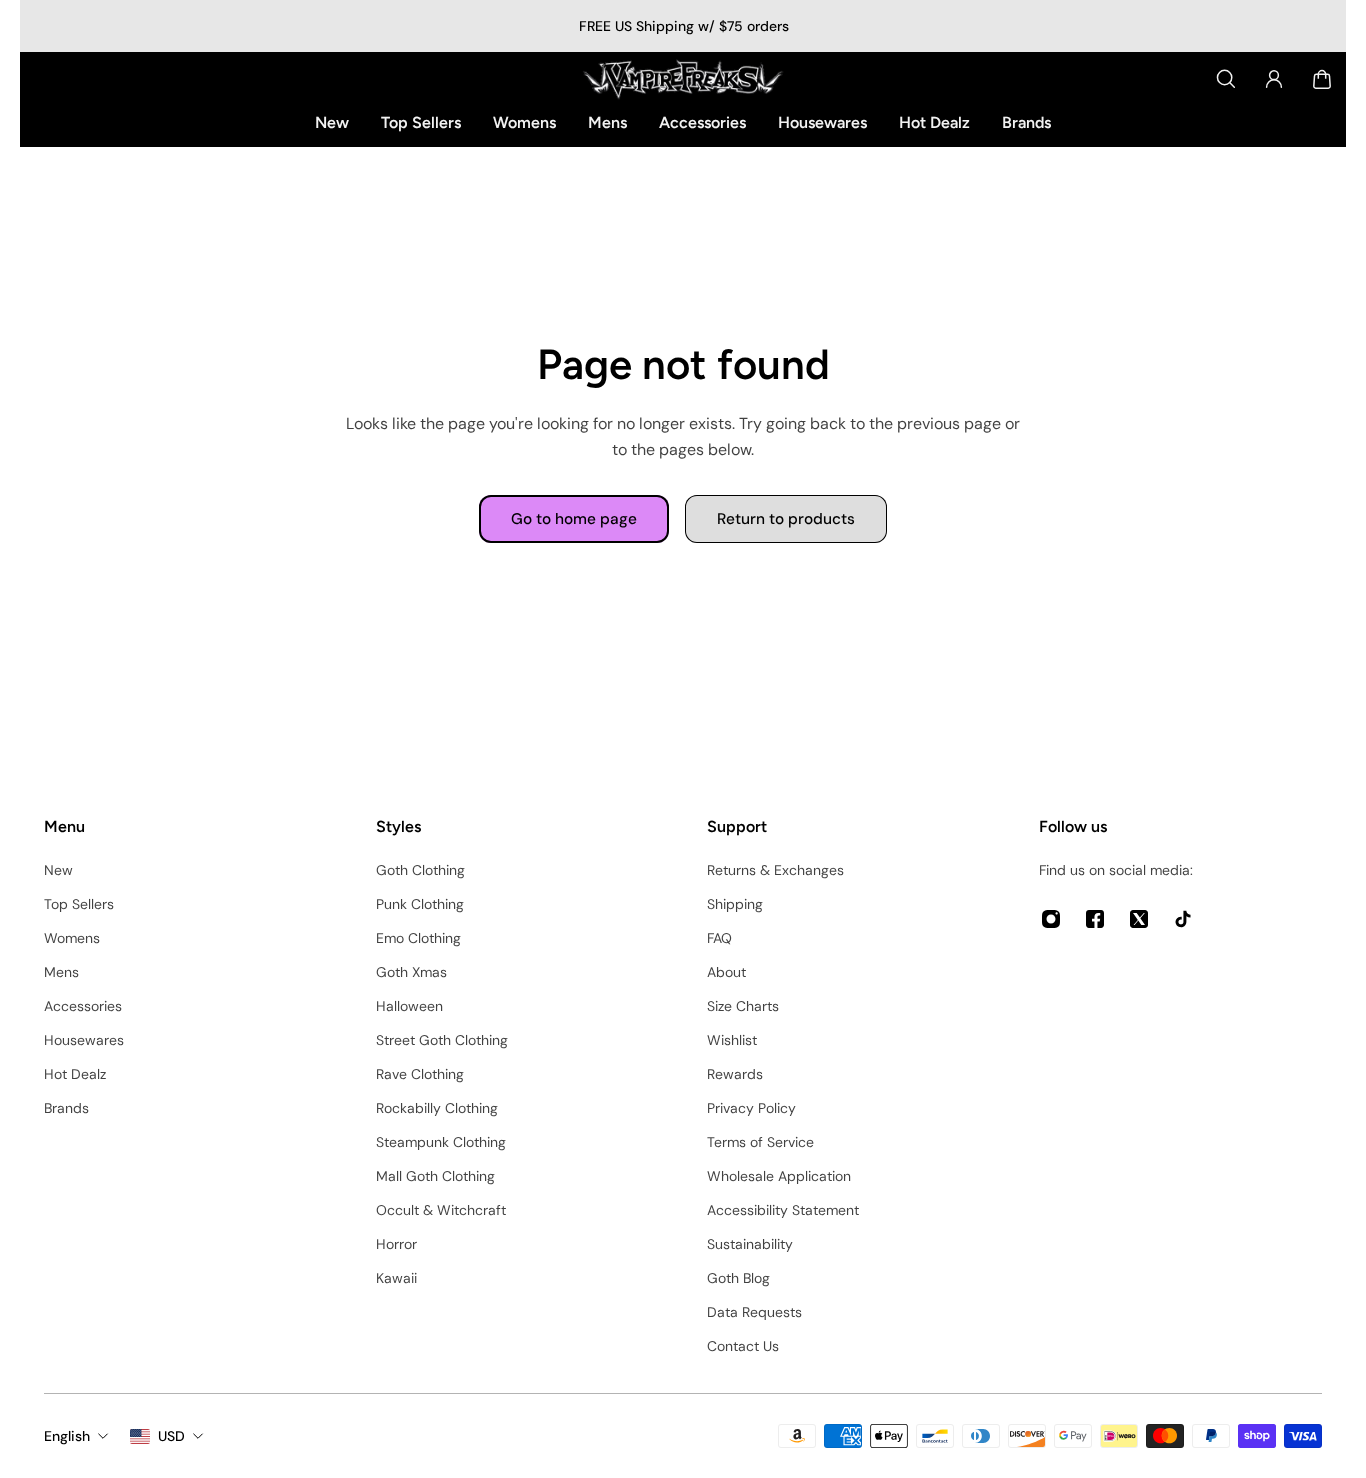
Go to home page (574, 519)
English (67, 1436)
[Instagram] (1051, 919)
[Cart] (1322, 79)
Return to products (786, 519)
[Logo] (683, 79)
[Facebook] (1095, 919)
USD (171, 1436)
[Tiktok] (1183, 919)
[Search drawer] (1226, 79)
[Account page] (1274, 79)
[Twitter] (1139, 919)
